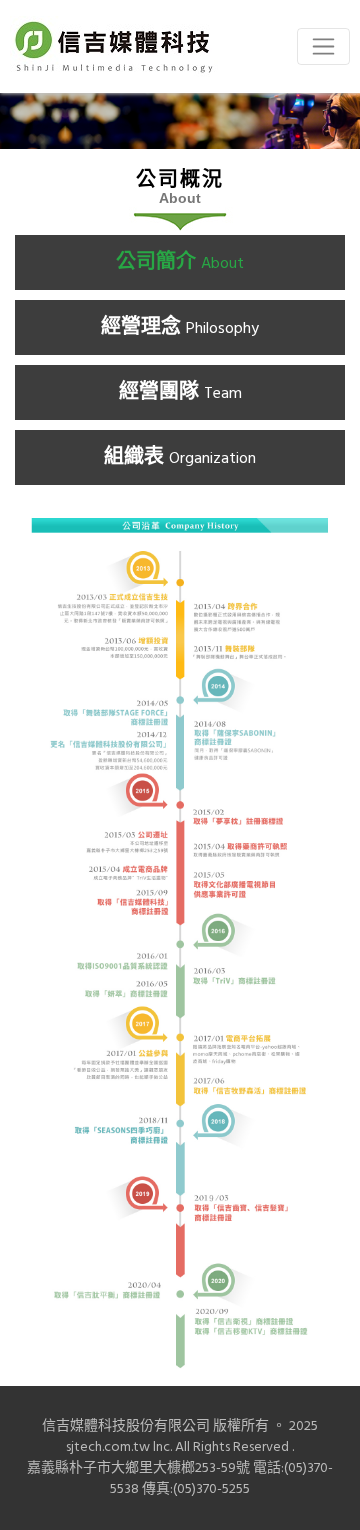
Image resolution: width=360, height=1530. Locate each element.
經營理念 (180, 328)
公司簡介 (180, 263)
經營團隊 (180, 393)
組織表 (180, 458)
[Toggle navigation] (323, 46)
